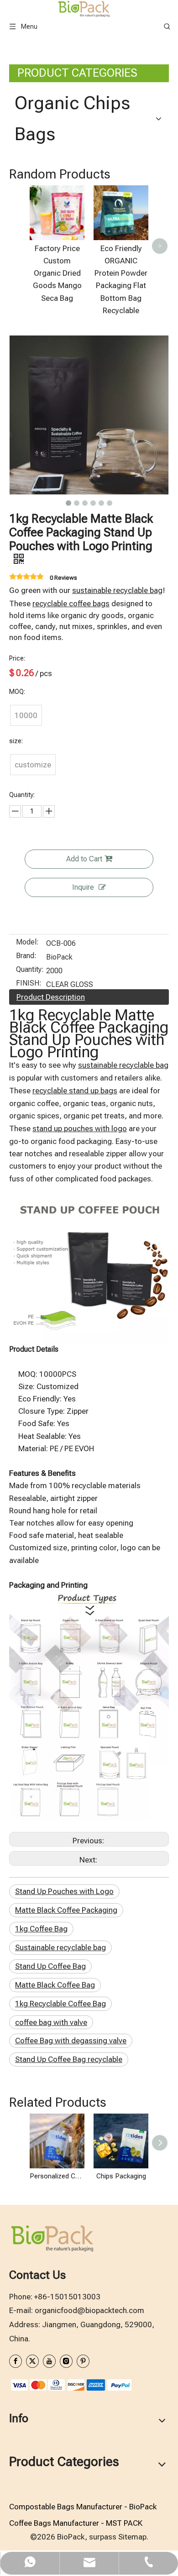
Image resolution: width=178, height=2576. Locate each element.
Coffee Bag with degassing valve (71, 2041)
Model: (27, 943)
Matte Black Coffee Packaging (66, 1910)
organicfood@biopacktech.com (89, 2310)
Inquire (83, 887)
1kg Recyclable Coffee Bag (60, 2004)
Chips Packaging (121, 2176)
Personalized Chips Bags (57, 2176)
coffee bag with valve (51, 2022)
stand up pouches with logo (80, 1128)
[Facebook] (16, 2361)
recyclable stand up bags (75, 1091)
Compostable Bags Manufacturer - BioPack (83, 2507)
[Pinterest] (83, 2361)
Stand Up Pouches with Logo (64, 1891)
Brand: (26, 956)
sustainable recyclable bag (117, 590)
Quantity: (30, 970)
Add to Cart (84, 859)
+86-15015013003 (67, 2297)
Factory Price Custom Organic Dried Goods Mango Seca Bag (57, 273)
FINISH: (29, 984)
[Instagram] (66, 2361)
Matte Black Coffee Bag (55, 1985)
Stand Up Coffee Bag (50, 1966)
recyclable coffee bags (71, 603)
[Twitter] (32, 2361)
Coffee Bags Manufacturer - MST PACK (76, 2523)
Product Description (51, 997)
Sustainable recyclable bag (60, 1947)
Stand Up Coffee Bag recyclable (69, 2059)
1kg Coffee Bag (41, 1929)
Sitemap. (133, 2537)
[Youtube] (49, 2361)
